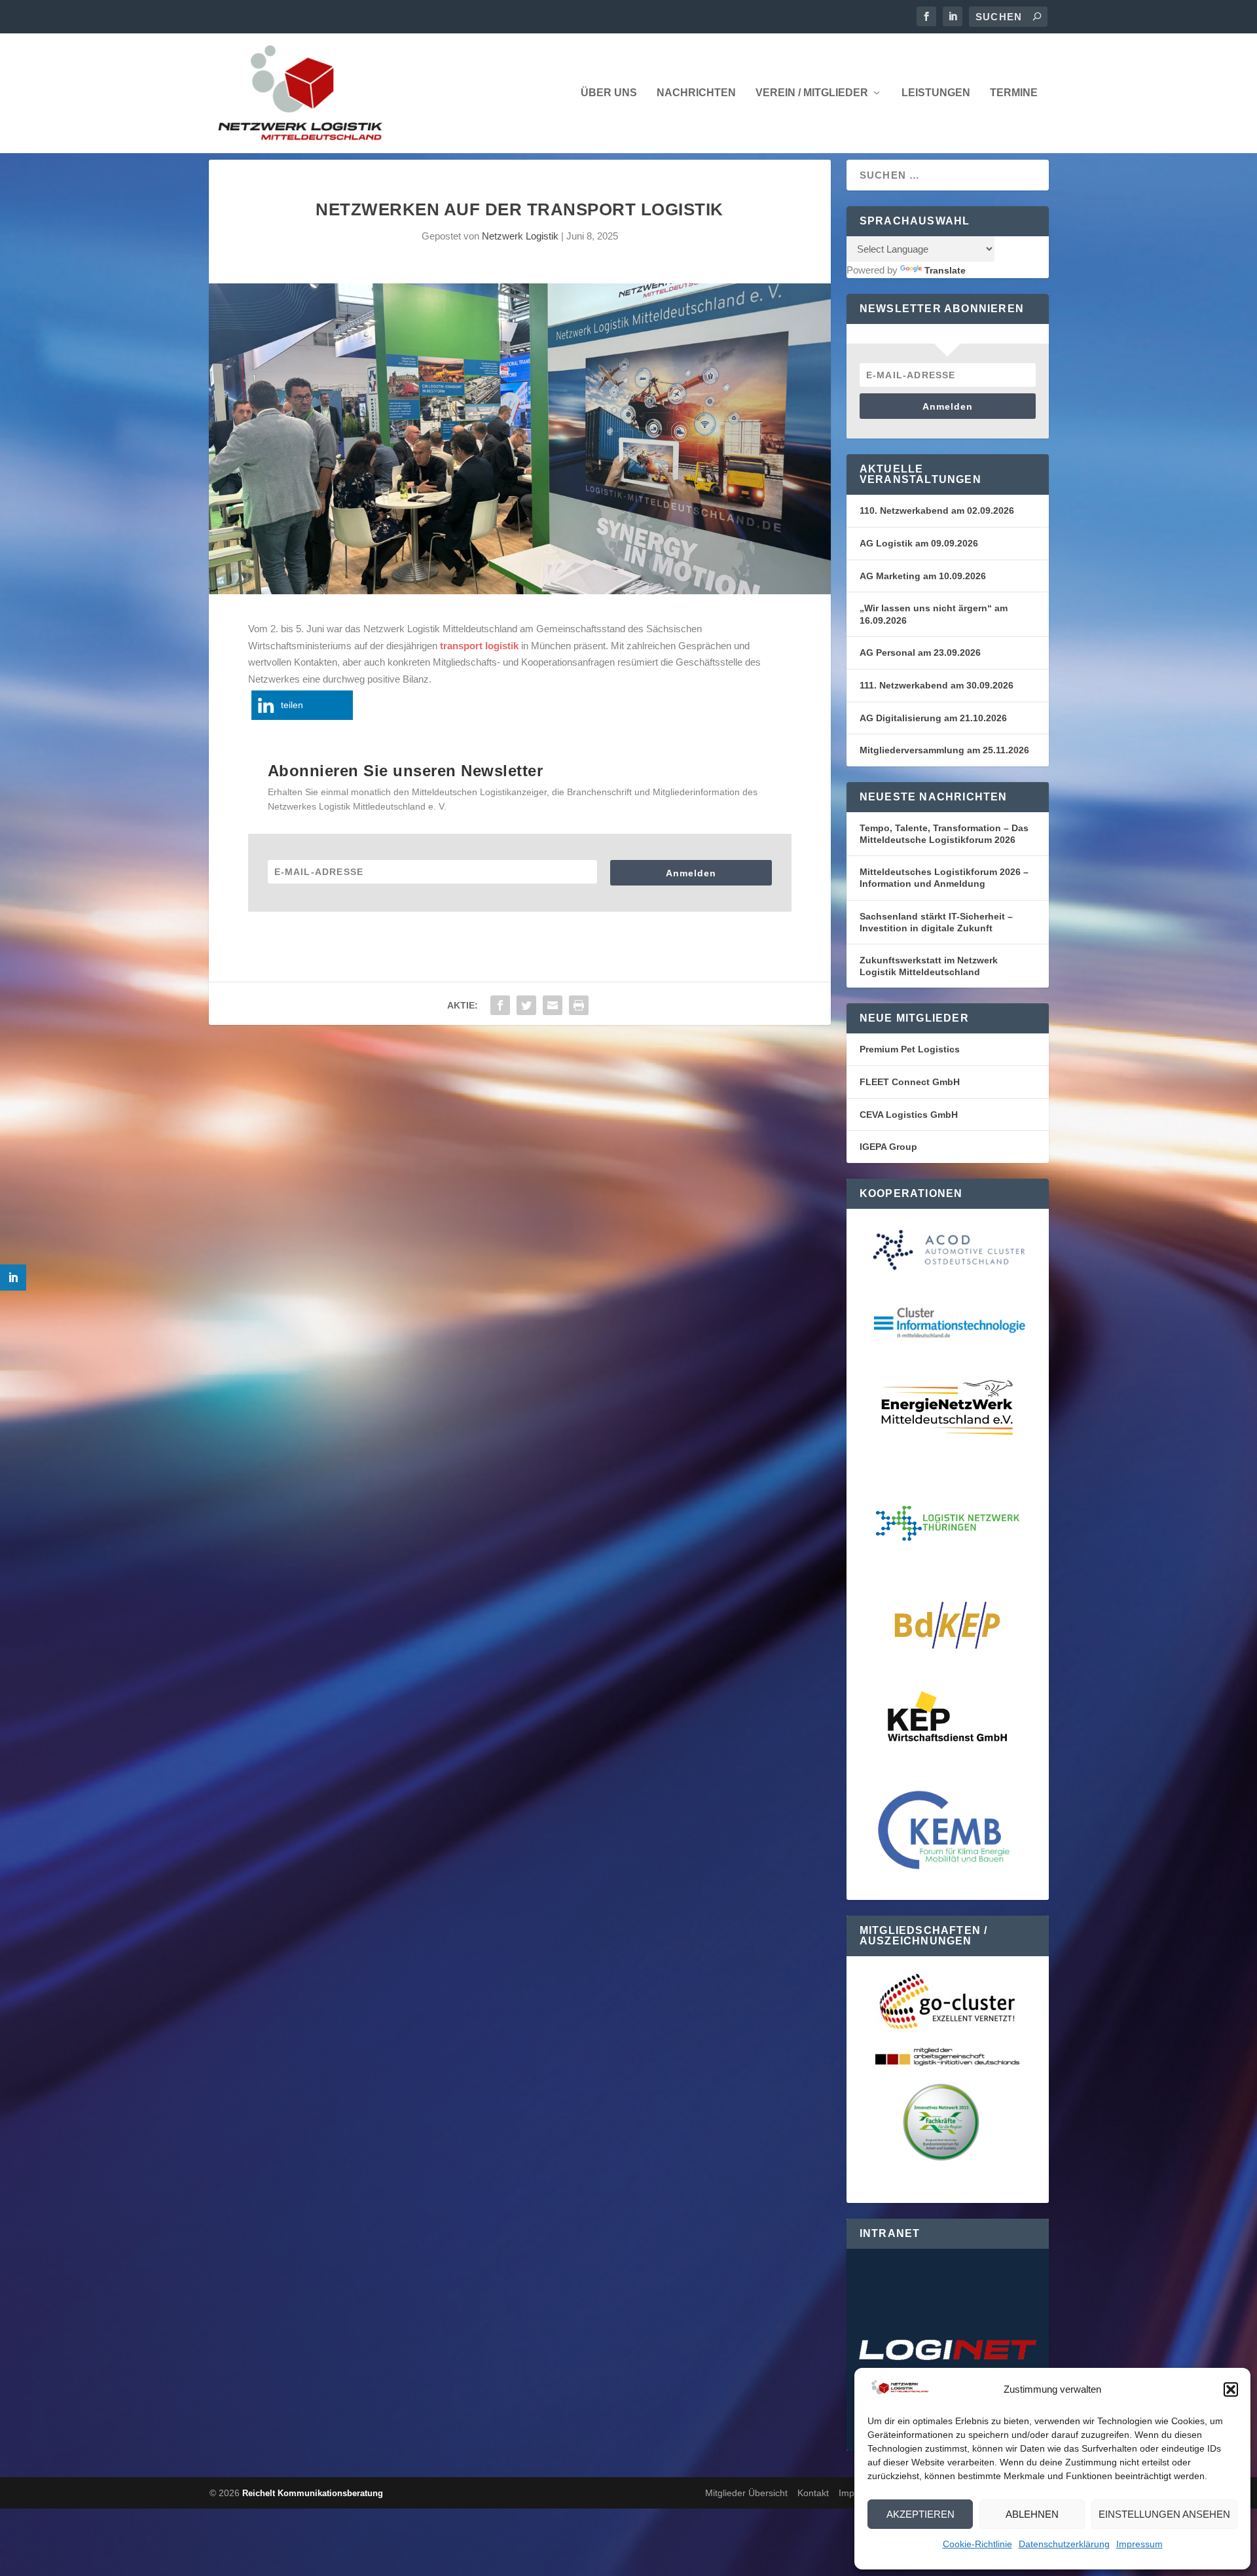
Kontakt (813, 2493)
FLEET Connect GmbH (910, 1082)
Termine (1014, 93)
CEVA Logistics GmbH (909, 1115)
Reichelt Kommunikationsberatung (313, 2493)
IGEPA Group (888, 1147)
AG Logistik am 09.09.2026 (919, 543)
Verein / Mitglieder (812, 93)
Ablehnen (1032, 2514)
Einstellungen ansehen (1164, 2514)
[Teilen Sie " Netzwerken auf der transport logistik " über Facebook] (500, 1005)
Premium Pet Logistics (910, 1049)
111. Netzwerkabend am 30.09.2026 (937, 685)
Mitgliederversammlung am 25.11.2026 (944, 750)
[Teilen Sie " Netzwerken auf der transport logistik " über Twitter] (526, 1005)
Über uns (609, 93)
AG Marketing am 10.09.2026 (923, 576)
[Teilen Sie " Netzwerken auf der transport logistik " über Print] (579, 1005)
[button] (1231, 2389)
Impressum (1139, 2544)
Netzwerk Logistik (520, 236)
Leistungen (936, 93)
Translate (945, 270)
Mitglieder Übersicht (746, 2493)
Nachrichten (696, 93)
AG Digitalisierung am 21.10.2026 (933, 718)
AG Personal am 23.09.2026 (920, 653)
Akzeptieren (920, 2514)
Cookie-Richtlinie (977, 2544)
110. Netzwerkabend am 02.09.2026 (937, 510)
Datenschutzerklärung (1064, 2544)
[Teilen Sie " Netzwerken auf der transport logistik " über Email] (553, 1005)
